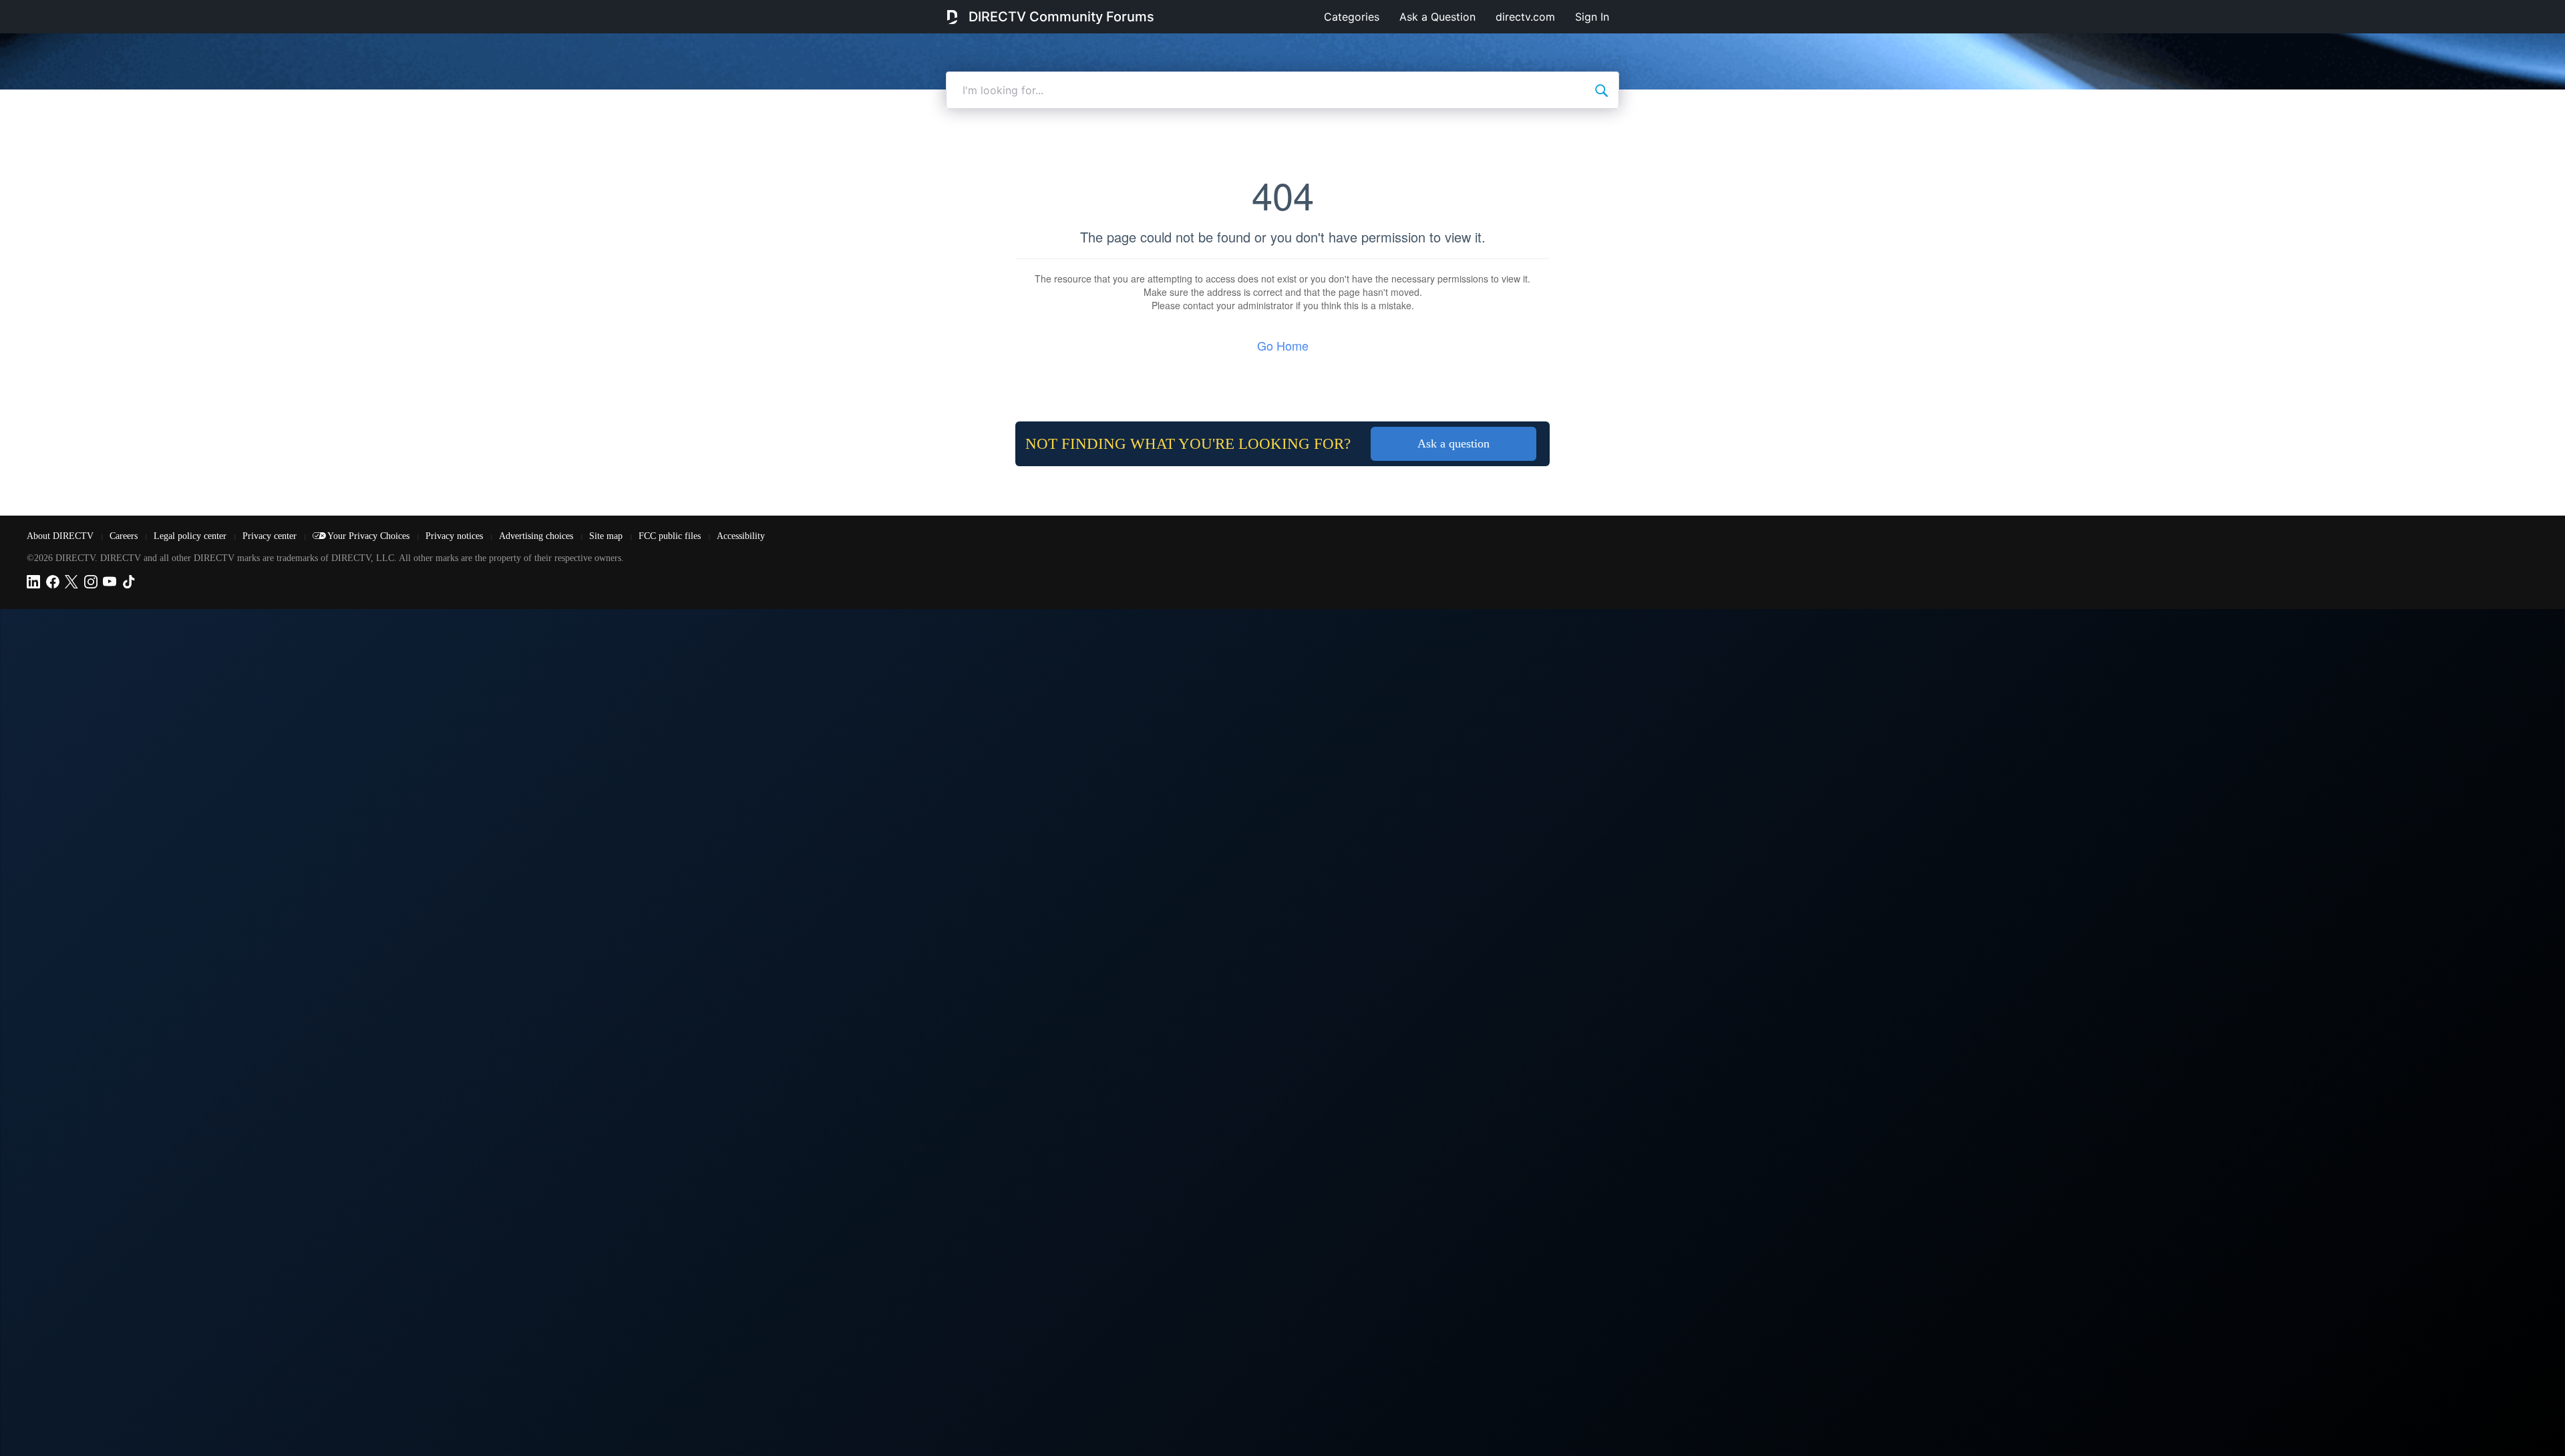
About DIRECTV (61, 536)
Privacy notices (456, 536)
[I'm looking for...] (1601, 90)
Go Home (1283, 345)
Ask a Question (1437, 17)
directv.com (1525, 17)
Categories (1352, 17)
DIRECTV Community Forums (1061, 17)
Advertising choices (537, 536)
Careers (125, 536)
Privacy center (271, 536)
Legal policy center (191, 536)
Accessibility (741, 536)
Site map (607, 536)
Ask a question (1453, 443)
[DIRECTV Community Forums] (952, 17)
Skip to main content (56, 9)
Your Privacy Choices (370, 536)
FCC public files (671, 536)
